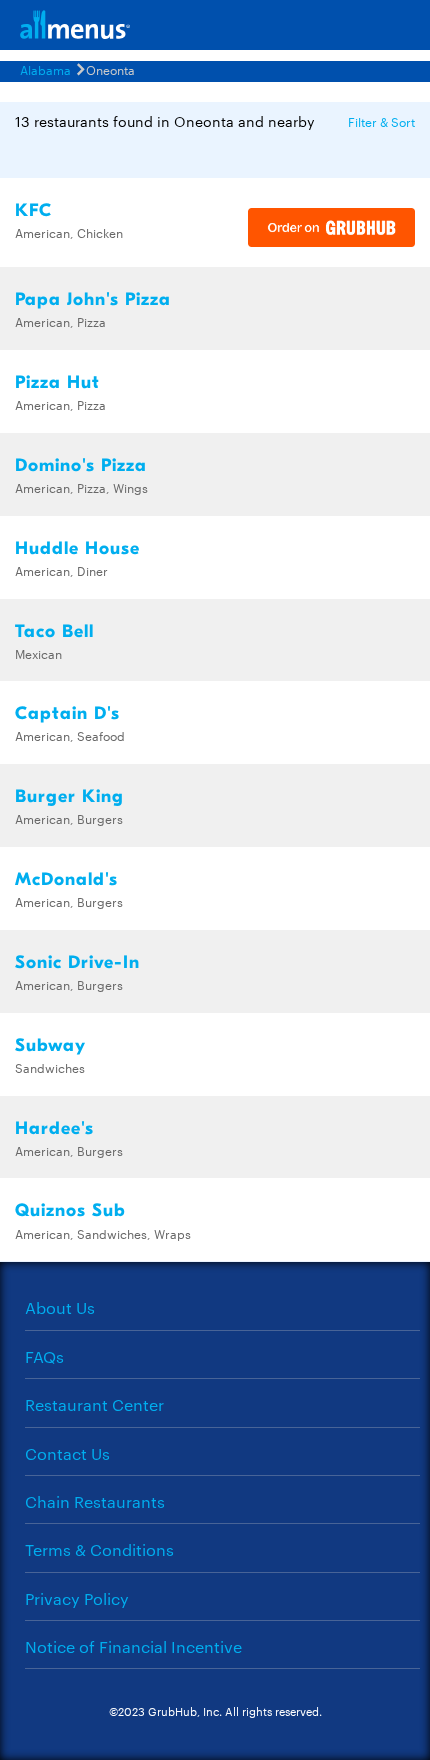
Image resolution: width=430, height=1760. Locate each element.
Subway (50, 1045)
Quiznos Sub (70, 1210)
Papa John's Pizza (93, 299)
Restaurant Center (94, 1404)
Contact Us (67, 1453)
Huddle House (77, 548)
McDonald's (66, 879)
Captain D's (67, 713)
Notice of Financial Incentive (133, 1646)
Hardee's (54, 1128)
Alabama (45, 69)
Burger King (69, 796)
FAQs (44, 1356)
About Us (60, 1307)
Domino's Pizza (81, 465)
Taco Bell (54, 631)
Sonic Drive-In (77, 962)
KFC (33, 210)
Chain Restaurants (95, 1501)
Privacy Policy (77, 1598)
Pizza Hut (57, 382)
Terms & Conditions (99, 1549)
